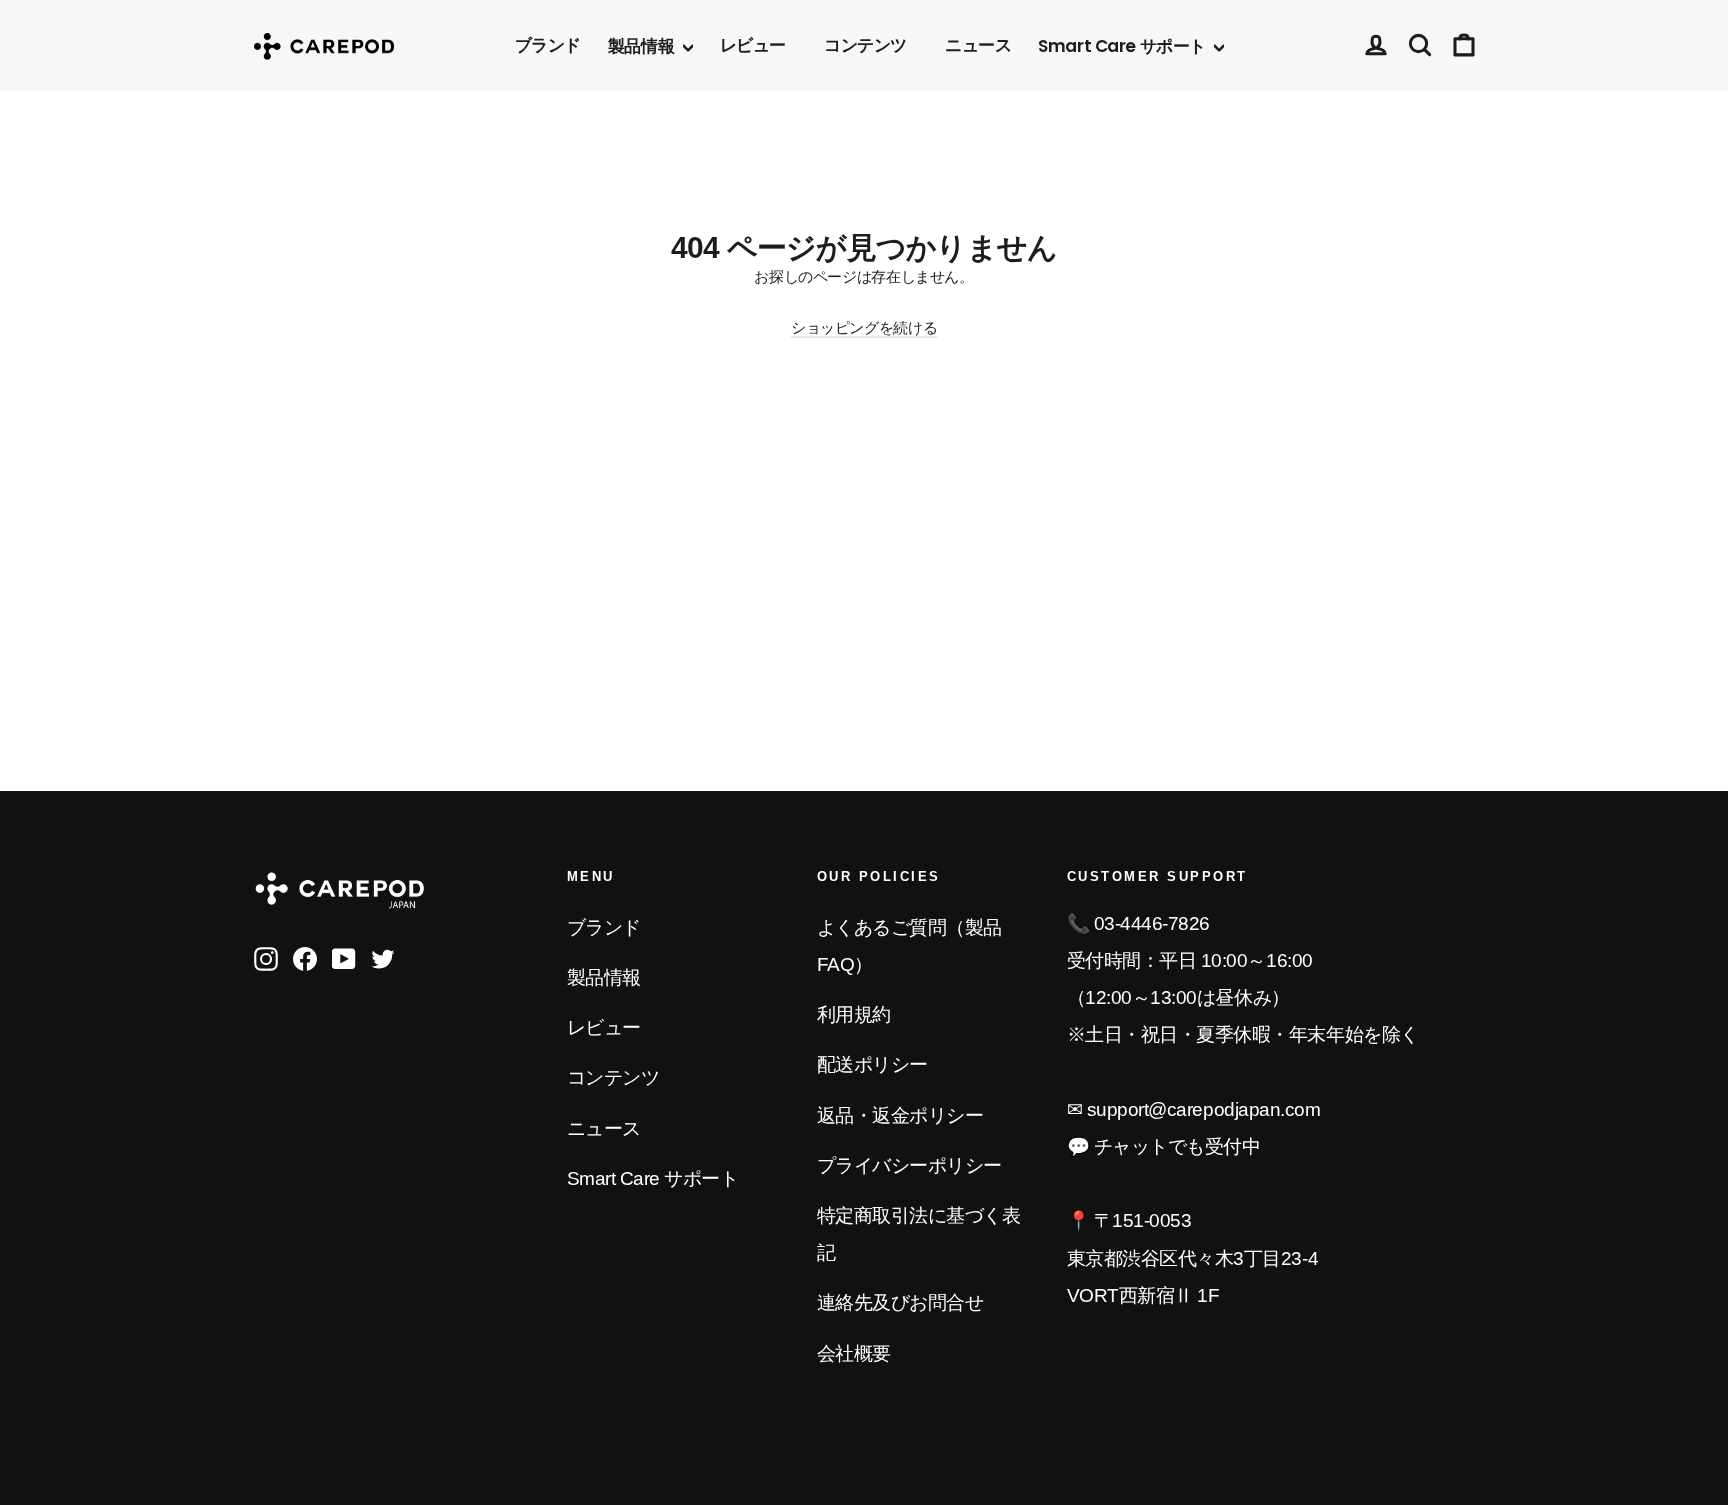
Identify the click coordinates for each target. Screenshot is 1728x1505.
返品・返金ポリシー (900, 1115)
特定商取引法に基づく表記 (919, 1234)
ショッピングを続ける (864, 327)
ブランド (548, 45)
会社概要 (854, 1353)
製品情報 (643, 46)
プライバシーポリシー (909, 1165)
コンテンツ (865, 45)
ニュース (978, 45)
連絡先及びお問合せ (900, 1302)
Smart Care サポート (1123, 46)
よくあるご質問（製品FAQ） (909, 946)
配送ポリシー (872, 1064)
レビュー (753, 45)
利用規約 (854, 1014)
